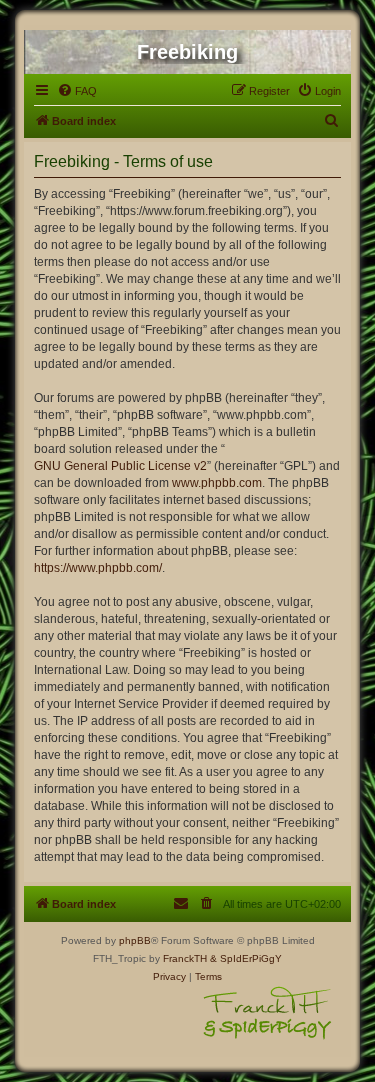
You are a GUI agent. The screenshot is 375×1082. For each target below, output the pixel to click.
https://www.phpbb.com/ (98, 568)
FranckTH (185, 958)
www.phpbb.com (217, 483)
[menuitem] (77, 91)
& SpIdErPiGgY (246, 958)
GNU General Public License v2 (120, 466)
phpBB (135, 940)
